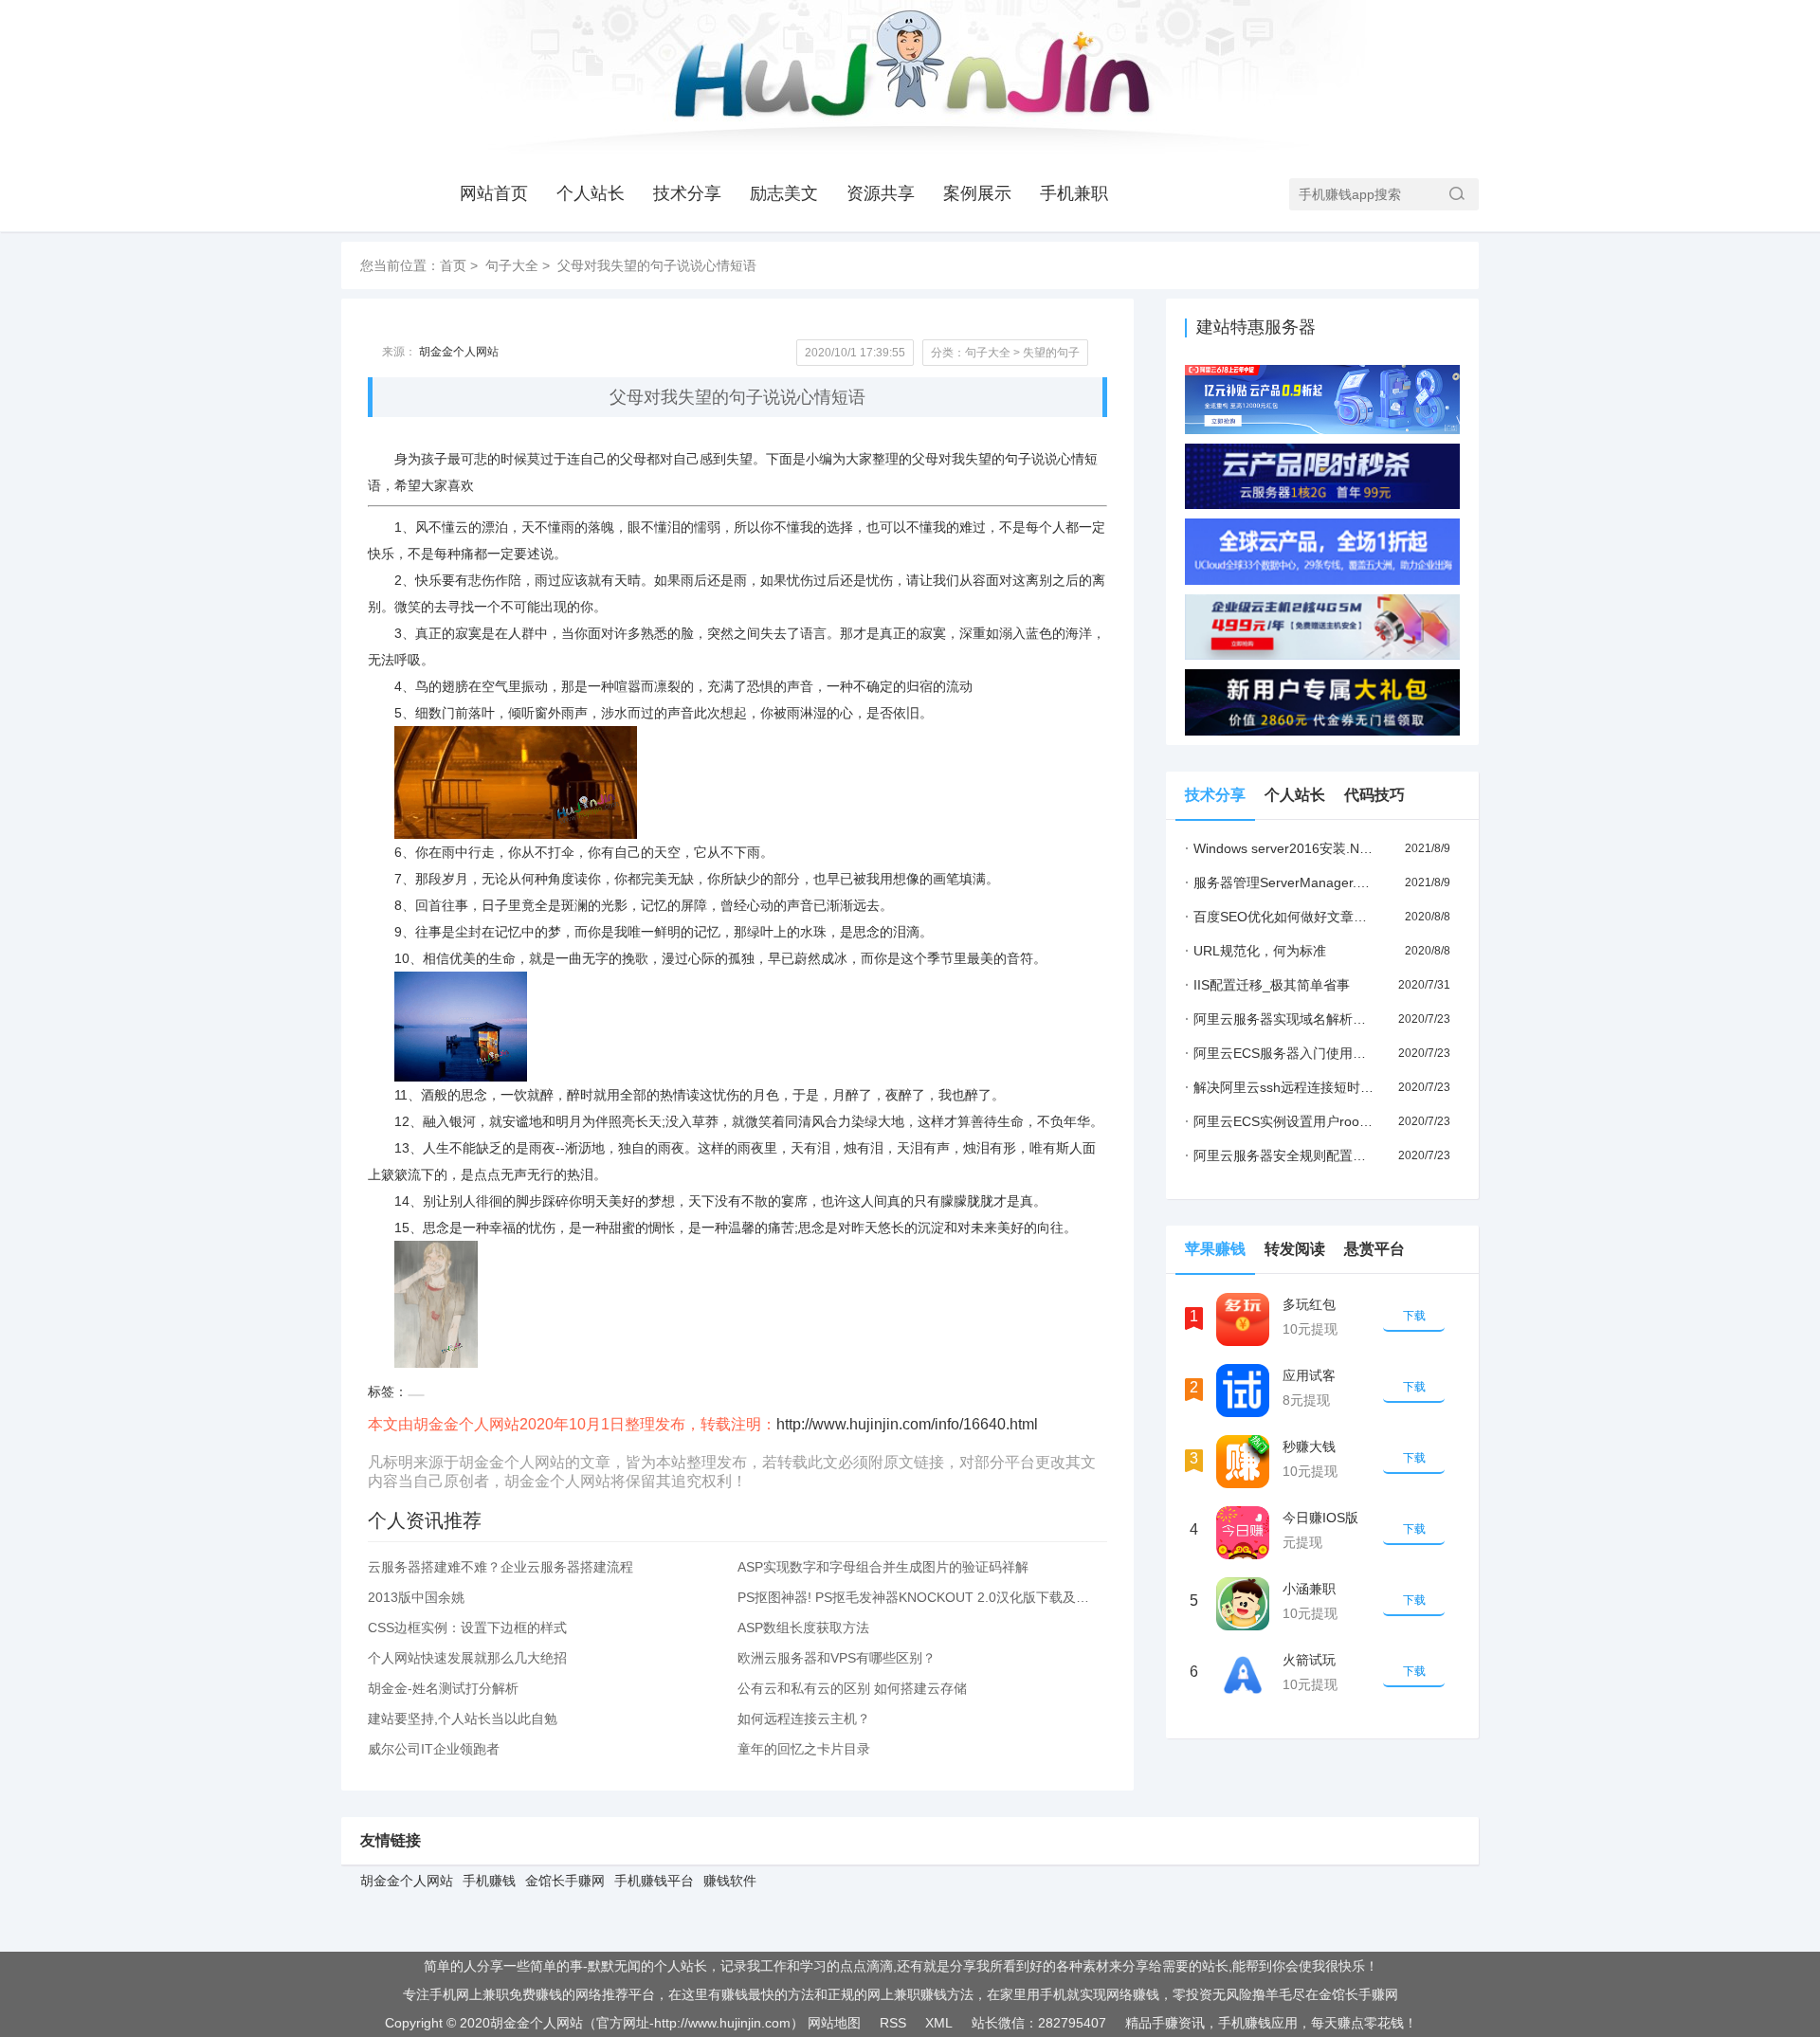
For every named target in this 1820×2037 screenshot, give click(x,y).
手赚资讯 (1178, 2023)
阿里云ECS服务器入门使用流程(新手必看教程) (1327, 1053)
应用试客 (1309, 1375)
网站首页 (494, 193)
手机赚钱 (489, 1881)
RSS (893, 2023)
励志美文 (784, 193)
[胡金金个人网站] (654, 77)
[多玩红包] (1243, 1319)
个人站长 (591, 193)
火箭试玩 (1309, 1660)
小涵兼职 (1309, 1589)
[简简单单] (1165, 77)
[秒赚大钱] (1243, 1462)
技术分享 (687, 193)
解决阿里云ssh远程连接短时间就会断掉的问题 (1326, 1087)
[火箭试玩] (1243, 1675)
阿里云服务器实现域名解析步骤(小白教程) (1313, 1019)
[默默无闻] (909, 77)
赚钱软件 (730, 1881)
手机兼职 (1074, 193)
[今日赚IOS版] (1243, 1533)
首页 (453, 265)
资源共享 (881, 193)
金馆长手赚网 (565, 1881)
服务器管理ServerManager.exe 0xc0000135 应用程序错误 (1362, 882)
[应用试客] (1243, 1391)
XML (939, 2023)
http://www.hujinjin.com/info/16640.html (907, 1424)
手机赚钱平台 (654, 1881)
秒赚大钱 (1309, 1446)
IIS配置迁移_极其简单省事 (1267, 985)
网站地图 (834, 2023)
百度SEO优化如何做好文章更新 (1283, 917)
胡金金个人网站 (459, 352)
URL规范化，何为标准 (1256, 951)
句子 (1018, 459)
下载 (1414, 1316)
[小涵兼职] (1243, 1604)
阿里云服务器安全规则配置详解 (1282, 1155)
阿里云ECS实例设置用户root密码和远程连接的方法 (1340, 1121)
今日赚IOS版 (1320, 1518)
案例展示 (977, 193)
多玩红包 (1309, 1304)
